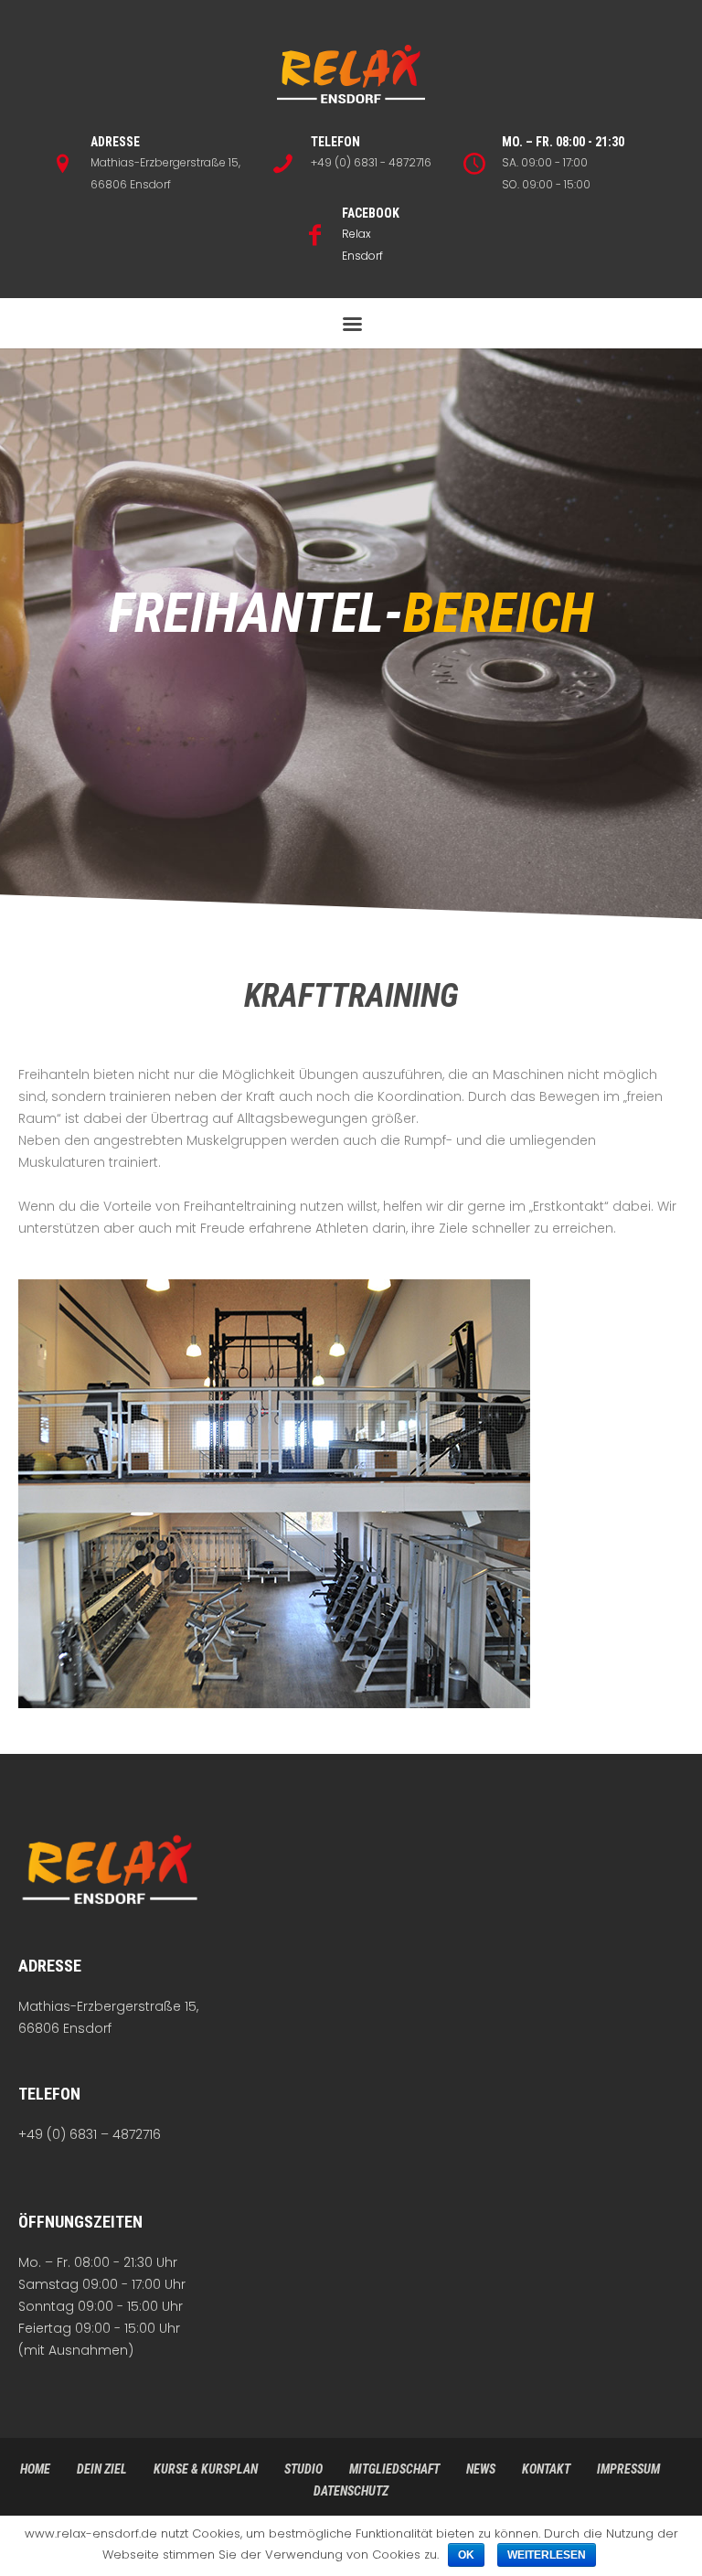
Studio (303, 2469)
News (481, 2469)
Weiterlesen (547, 2555)
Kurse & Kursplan (206, 2469)
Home (35, 2469)
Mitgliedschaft (394, 2469)
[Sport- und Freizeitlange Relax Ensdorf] (351, 75)
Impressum (628, 2469)
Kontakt (546, 2469)
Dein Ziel (102, 2469)
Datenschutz (351, 2491)
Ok (466, 2555)
